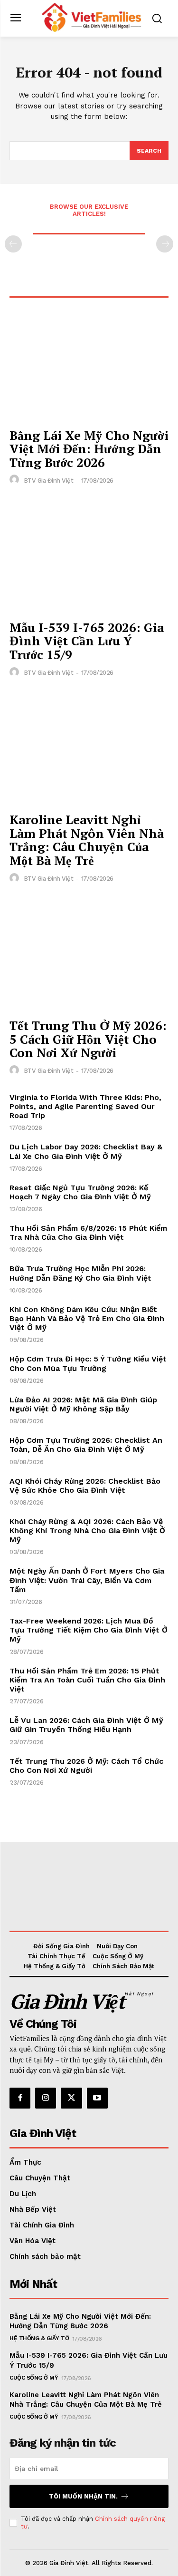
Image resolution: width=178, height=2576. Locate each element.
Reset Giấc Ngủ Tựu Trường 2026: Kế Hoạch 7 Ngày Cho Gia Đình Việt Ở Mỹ (80, 1192)
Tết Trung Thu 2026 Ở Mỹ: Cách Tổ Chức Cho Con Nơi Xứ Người (86, 1766)
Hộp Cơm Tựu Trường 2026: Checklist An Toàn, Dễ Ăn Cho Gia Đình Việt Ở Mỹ (86, 1445)
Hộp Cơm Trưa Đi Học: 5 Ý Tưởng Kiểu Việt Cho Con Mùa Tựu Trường (88, 1363)
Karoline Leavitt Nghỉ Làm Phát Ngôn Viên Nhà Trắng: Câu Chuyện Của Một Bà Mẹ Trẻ (87, 840)
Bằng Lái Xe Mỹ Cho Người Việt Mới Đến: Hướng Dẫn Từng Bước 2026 (89, 449)
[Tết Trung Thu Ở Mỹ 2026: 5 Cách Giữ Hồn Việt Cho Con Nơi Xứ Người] (89, 954)
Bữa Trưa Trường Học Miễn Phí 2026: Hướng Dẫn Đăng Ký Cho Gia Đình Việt (80, 1273)
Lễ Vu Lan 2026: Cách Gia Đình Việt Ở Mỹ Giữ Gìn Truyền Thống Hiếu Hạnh (86, 1725)
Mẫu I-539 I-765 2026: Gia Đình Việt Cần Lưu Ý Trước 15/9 (87, 641)
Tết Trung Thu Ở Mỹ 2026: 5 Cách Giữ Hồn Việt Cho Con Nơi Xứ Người (88, 1039)
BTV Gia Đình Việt (49, 481)
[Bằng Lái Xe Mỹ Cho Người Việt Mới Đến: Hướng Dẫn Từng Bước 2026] (89, 363)
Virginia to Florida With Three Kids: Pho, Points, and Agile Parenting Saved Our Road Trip (85, 1106)
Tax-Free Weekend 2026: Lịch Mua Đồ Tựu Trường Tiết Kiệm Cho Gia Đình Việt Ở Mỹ (89, 1630)
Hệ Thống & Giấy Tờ (39, 2338)
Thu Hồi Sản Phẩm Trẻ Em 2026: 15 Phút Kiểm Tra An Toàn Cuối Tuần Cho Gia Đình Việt (87, 1680)
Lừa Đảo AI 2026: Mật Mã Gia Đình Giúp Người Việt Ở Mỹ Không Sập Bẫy (83, 1404)
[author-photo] (16, 480)
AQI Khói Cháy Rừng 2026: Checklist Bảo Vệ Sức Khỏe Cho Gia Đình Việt (85, 1486)
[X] (71, 2098)
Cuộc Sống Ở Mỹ (34, 2378)
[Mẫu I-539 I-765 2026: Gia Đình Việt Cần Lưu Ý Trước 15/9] (89, 555)
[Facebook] (20, 2098)
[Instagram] (46, 2098)
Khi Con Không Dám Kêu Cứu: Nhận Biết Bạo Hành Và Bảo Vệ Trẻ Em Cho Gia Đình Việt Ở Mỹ (87, 1318)
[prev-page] (13, 244)
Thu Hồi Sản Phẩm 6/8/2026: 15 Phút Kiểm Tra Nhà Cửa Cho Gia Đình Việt (88, 1233)
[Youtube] (97, 2098)
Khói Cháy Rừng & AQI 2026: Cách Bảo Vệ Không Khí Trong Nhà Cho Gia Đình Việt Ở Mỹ (87, 1531)
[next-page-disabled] (165, 244)
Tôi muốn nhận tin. (83, 2496)
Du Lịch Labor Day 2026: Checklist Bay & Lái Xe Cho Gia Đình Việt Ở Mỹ (86, 1151)
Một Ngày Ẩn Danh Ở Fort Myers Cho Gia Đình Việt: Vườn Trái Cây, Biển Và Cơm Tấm (87, 1580)
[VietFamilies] (91, 17)
